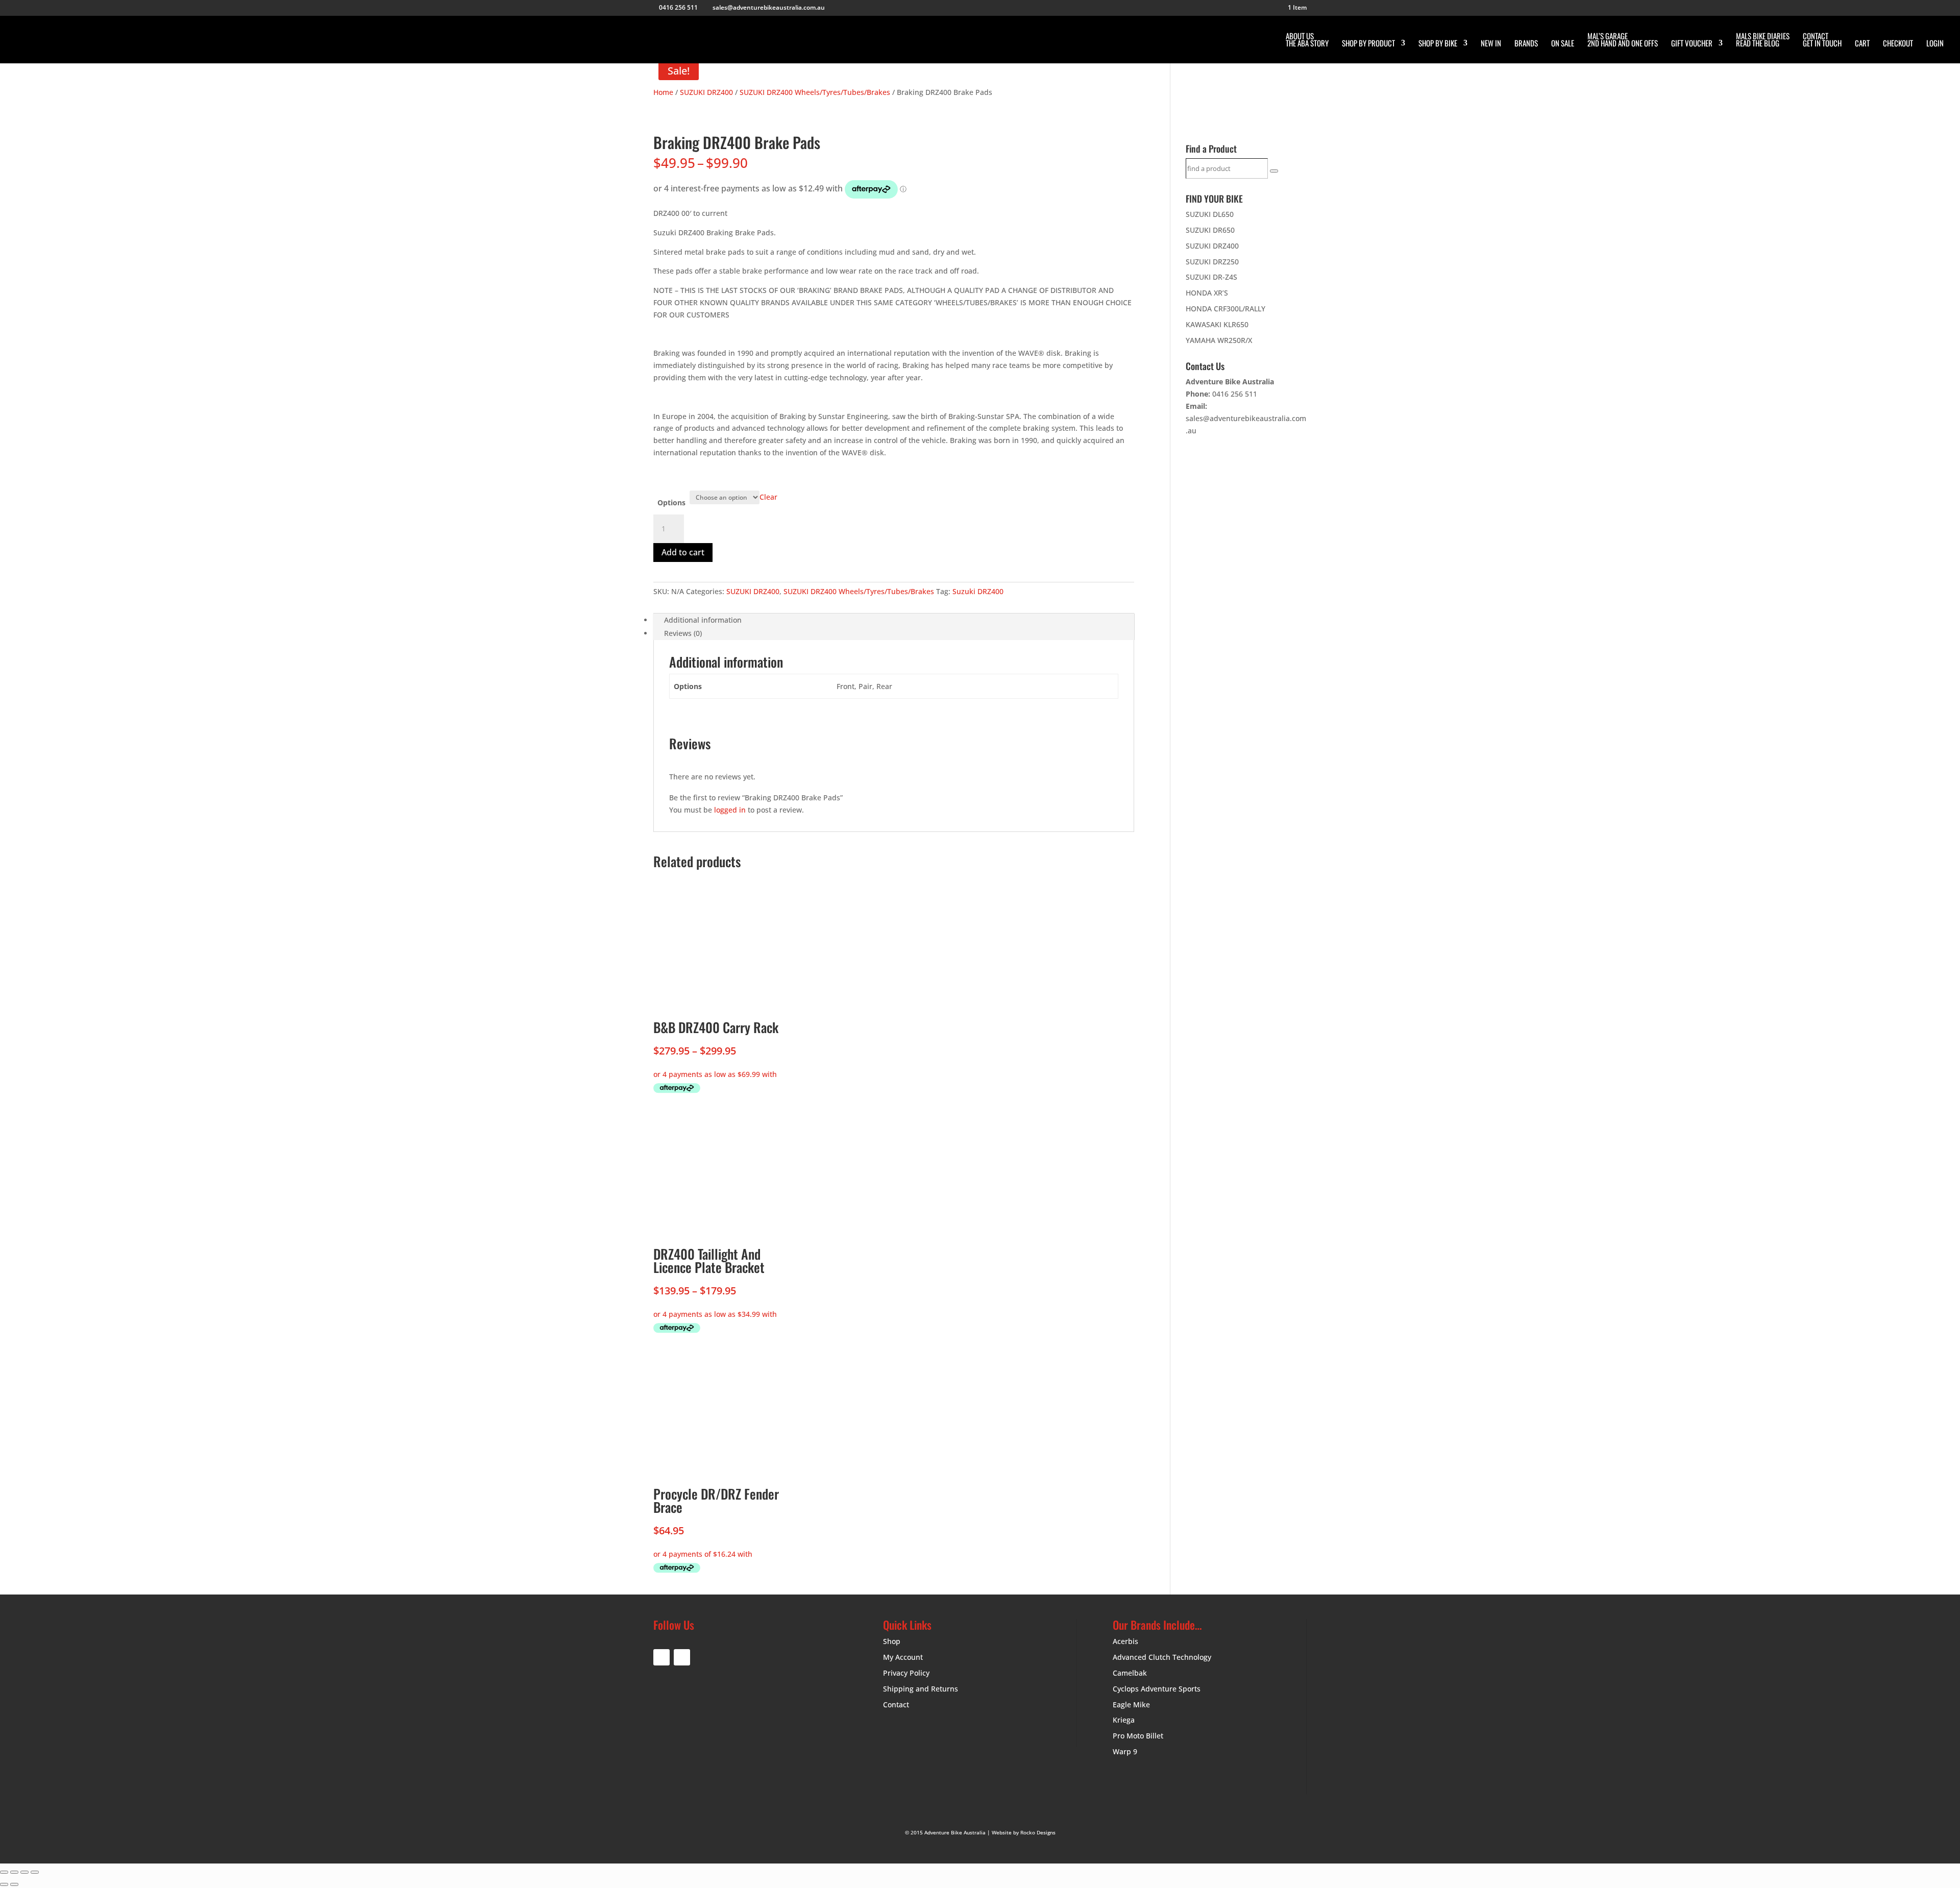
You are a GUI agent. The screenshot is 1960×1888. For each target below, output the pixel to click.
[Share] (24, 1872)
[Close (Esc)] (35, 1872)
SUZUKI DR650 (1210, 230)
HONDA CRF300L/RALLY (1226, 309)
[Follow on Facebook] (661, 1657)
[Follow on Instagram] (682, 1657)
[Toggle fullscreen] (14, 1872)
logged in (730, 810)
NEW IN (1491, 44)
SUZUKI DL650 (1210, 214)
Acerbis (1125, 1641)
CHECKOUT (1898, 44)
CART (1862, 44)
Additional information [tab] (703, 620)
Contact (896, 1705)
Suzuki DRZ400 (978, 591)
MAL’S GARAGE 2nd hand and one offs (1623, 40)
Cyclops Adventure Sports (1157, 1689)
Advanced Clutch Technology (1162, 1657)
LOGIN (1935, 44)
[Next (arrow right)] (14, 1884)
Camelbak (1130, 1673)
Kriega (1124, 1720)
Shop (892, 1641)
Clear (768, 497)
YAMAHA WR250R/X (1219, 340)
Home (663, 92)
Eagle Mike (1131, 1705)
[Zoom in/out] (4, 1872)
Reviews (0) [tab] (683, 633)
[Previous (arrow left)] (4, 1884)
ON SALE (1563, 44)
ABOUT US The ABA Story (1307, 40)
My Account (903, 1657)
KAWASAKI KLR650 (1217, 324)
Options (671, 502)
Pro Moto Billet (1138, 1736)
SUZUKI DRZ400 (706, 92)
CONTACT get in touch (1822, 40)
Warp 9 (1125, 1751)
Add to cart (683, 552)
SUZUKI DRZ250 (1212, 262)
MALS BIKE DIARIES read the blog (1763, 40)
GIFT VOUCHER (1692, 44)
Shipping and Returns (921, 1689)
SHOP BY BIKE (1438, 44)
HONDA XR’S (1207, 293)
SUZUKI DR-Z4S (1211, 277)
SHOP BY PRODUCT (1368, 44)
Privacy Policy (906, 1673)
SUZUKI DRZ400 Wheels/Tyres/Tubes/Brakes (815, 92)
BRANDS (1526, 44)
